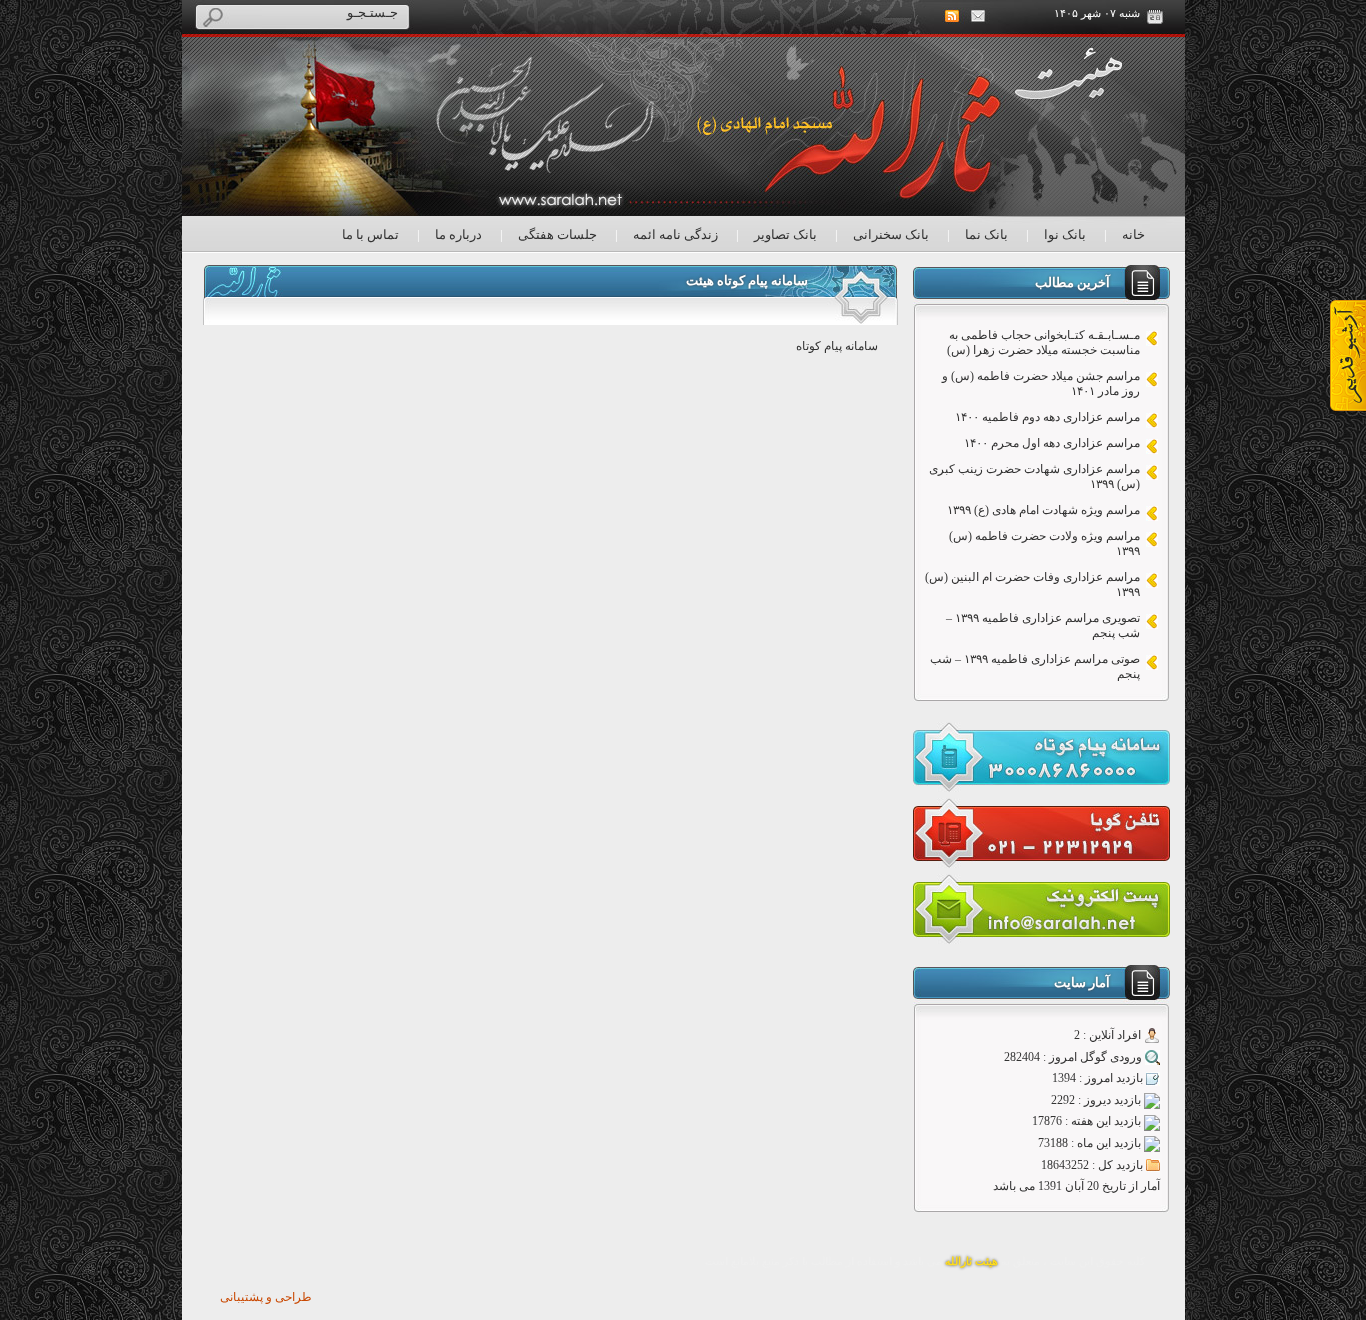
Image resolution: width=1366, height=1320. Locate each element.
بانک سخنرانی (891, 234)
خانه (1133, 234)
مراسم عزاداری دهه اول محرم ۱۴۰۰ (1052, 443)
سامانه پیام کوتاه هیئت (747, 280)
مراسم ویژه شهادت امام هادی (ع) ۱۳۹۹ (1043, 510)
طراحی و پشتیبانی (266, 1297)
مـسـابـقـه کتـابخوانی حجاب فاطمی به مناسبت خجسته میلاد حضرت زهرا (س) (1043, 342)
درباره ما (458, 234)
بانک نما (986, 234)
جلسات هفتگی (557, 234)
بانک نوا (1065, 234)
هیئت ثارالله (971, 1261)
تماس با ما (370, 234)
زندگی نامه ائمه (675, 234)
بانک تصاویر (785, 234)
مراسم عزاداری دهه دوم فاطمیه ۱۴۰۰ (1047, 417)
